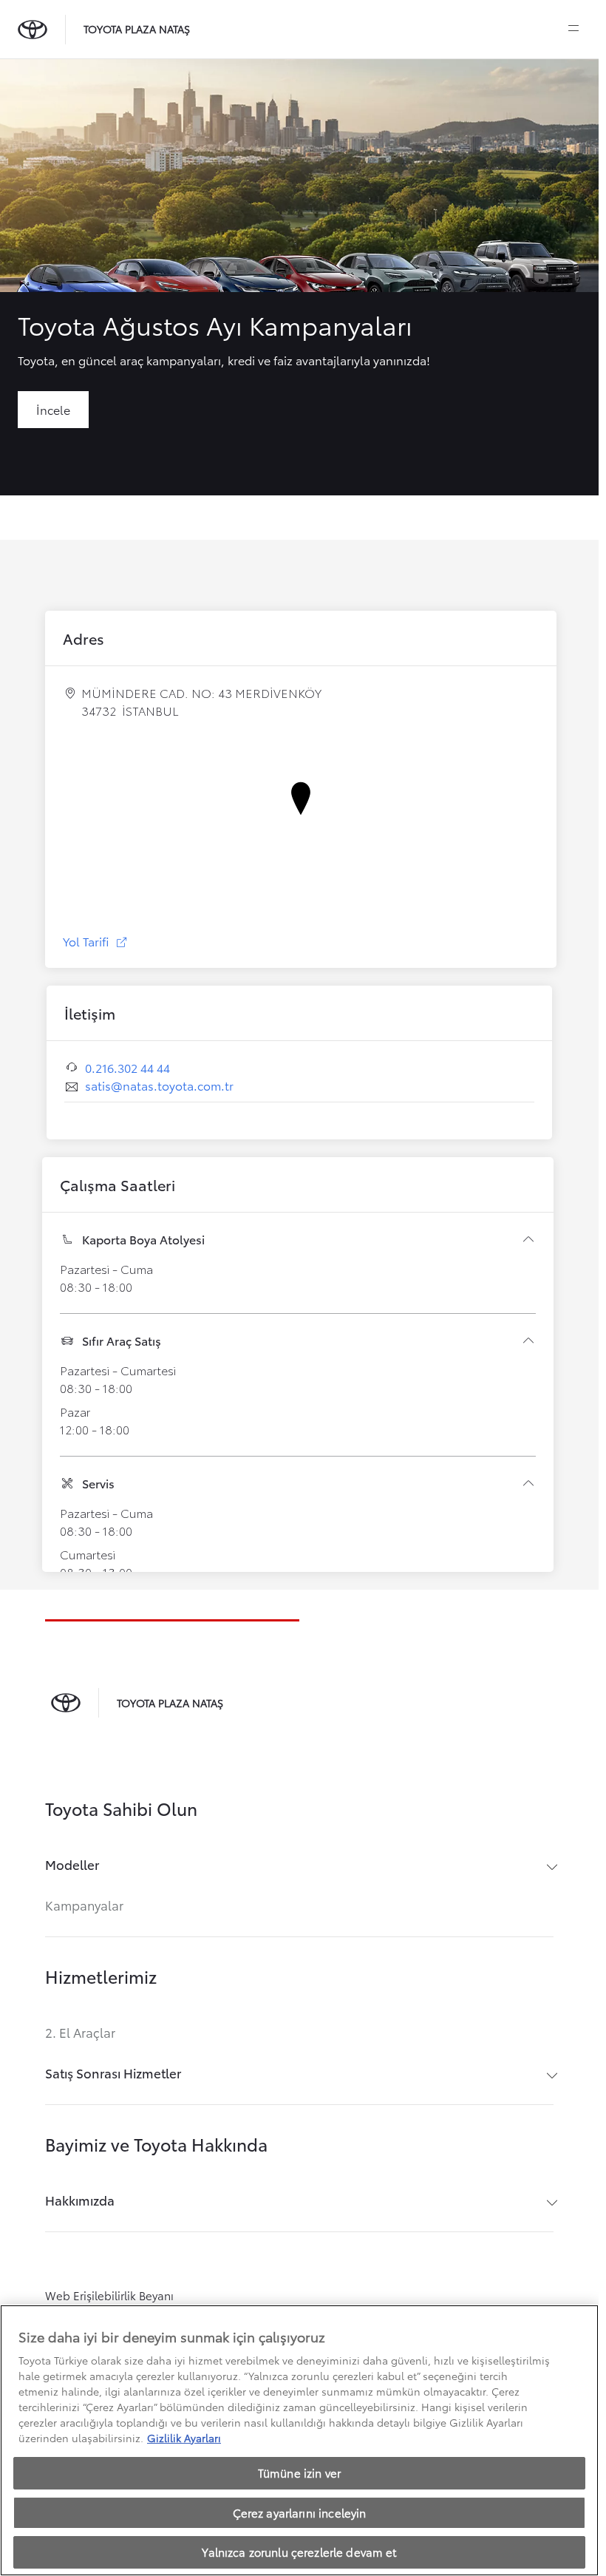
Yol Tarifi (96, 941)
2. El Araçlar (80, 2032)
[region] (299, 2440)
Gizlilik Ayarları (184, 2438)
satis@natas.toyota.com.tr (159, 1085)
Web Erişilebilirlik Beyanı (109, 2295)
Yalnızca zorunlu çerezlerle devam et (299, 2552)
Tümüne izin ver (299, 2472)
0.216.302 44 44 (127, 1067)
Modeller (72, 1864)
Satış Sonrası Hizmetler (113, 2073)
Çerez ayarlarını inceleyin (300, 2512)
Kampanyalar (84, 1905)
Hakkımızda (80, 2200)
